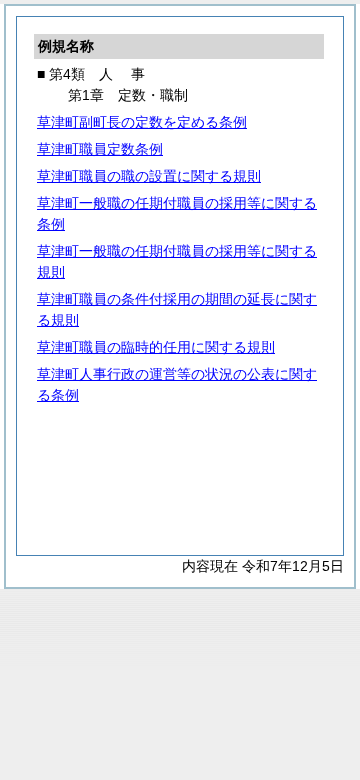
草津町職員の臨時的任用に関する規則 (156, 347)
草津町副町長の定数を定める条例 (142, 122)
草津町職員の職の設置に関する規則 (149, 176)
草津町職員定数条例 (100, 149)
